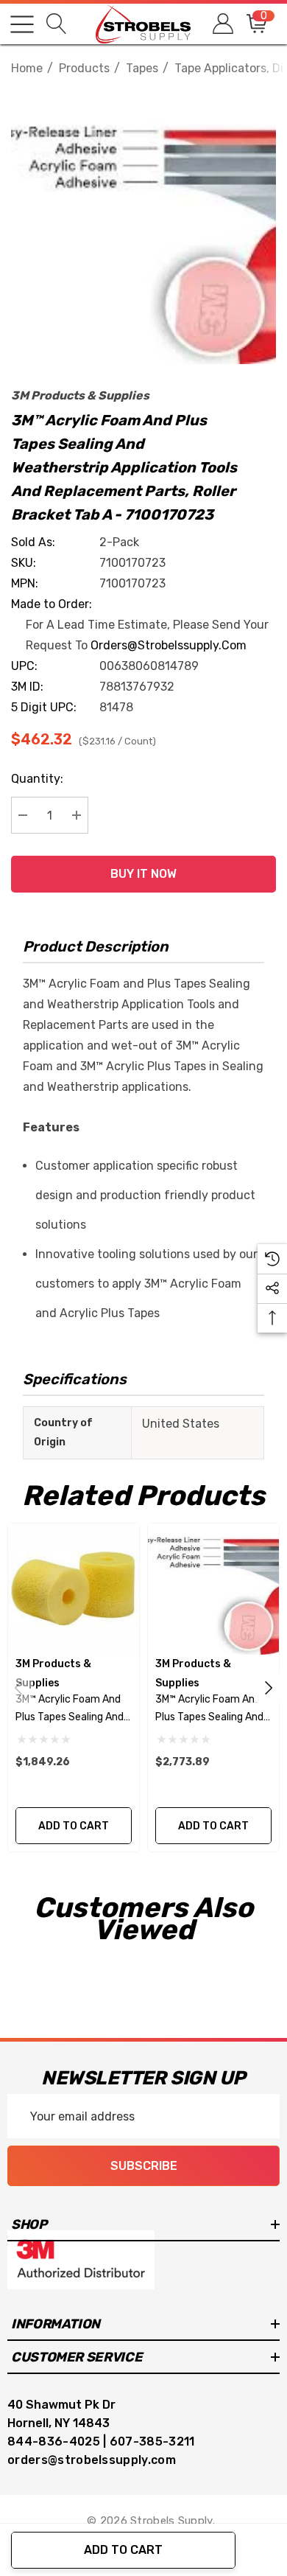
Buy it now (143, 874)
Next (269, 1688)
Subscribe (144, 2166)
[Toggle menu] (22, 24)
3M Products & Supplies (80, 395)
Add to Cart (123, 2550)
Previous (18, 1688)
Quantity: (37, 779)
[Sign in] (222, 24)
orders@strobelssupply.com (169, 645)
